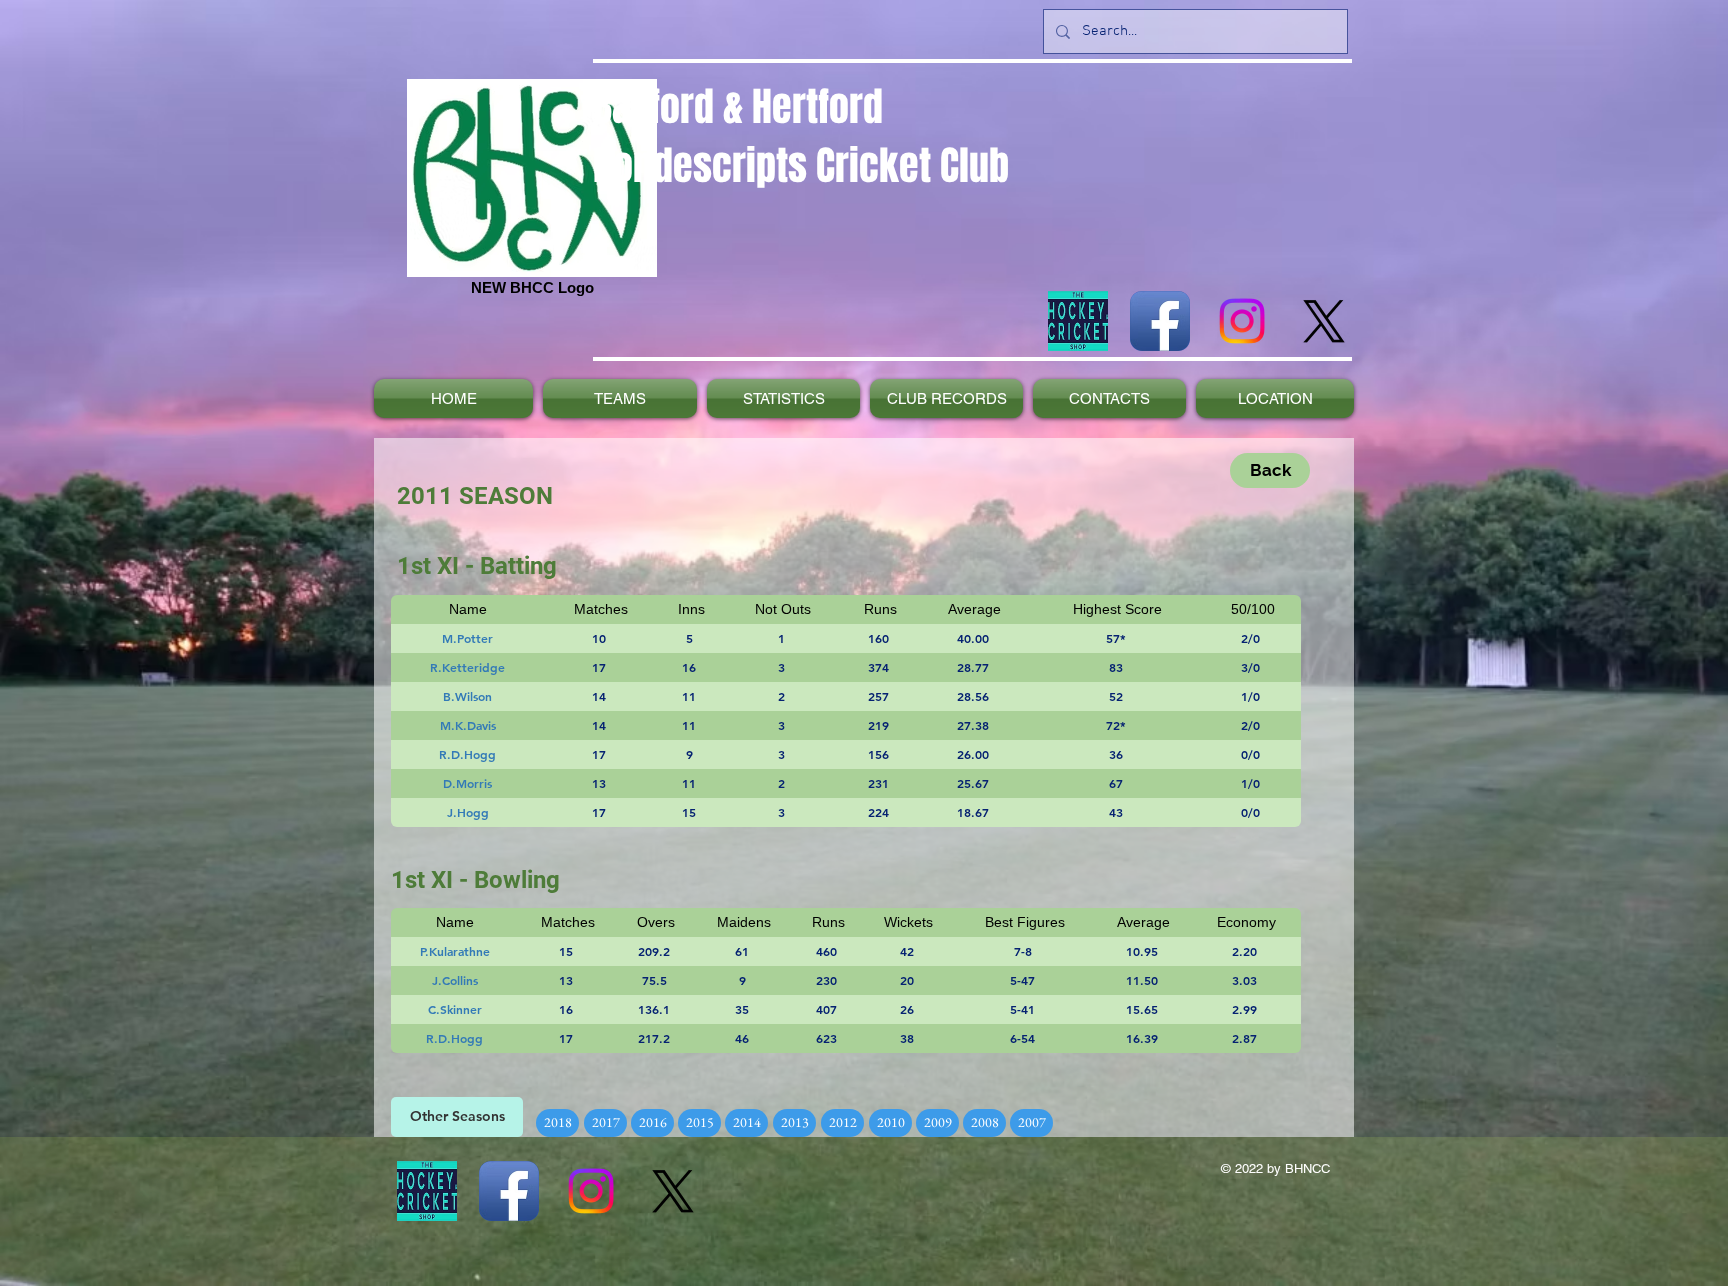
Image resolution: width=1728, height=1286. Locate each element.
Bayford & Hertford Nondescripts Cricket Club (801, 136)
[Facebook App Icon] (1160, 321)
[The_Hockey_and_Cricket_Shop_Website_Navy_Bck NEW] (1078, 321)
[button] (457, 1117)
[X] (1324, 321)
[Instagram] (1242, 321)
